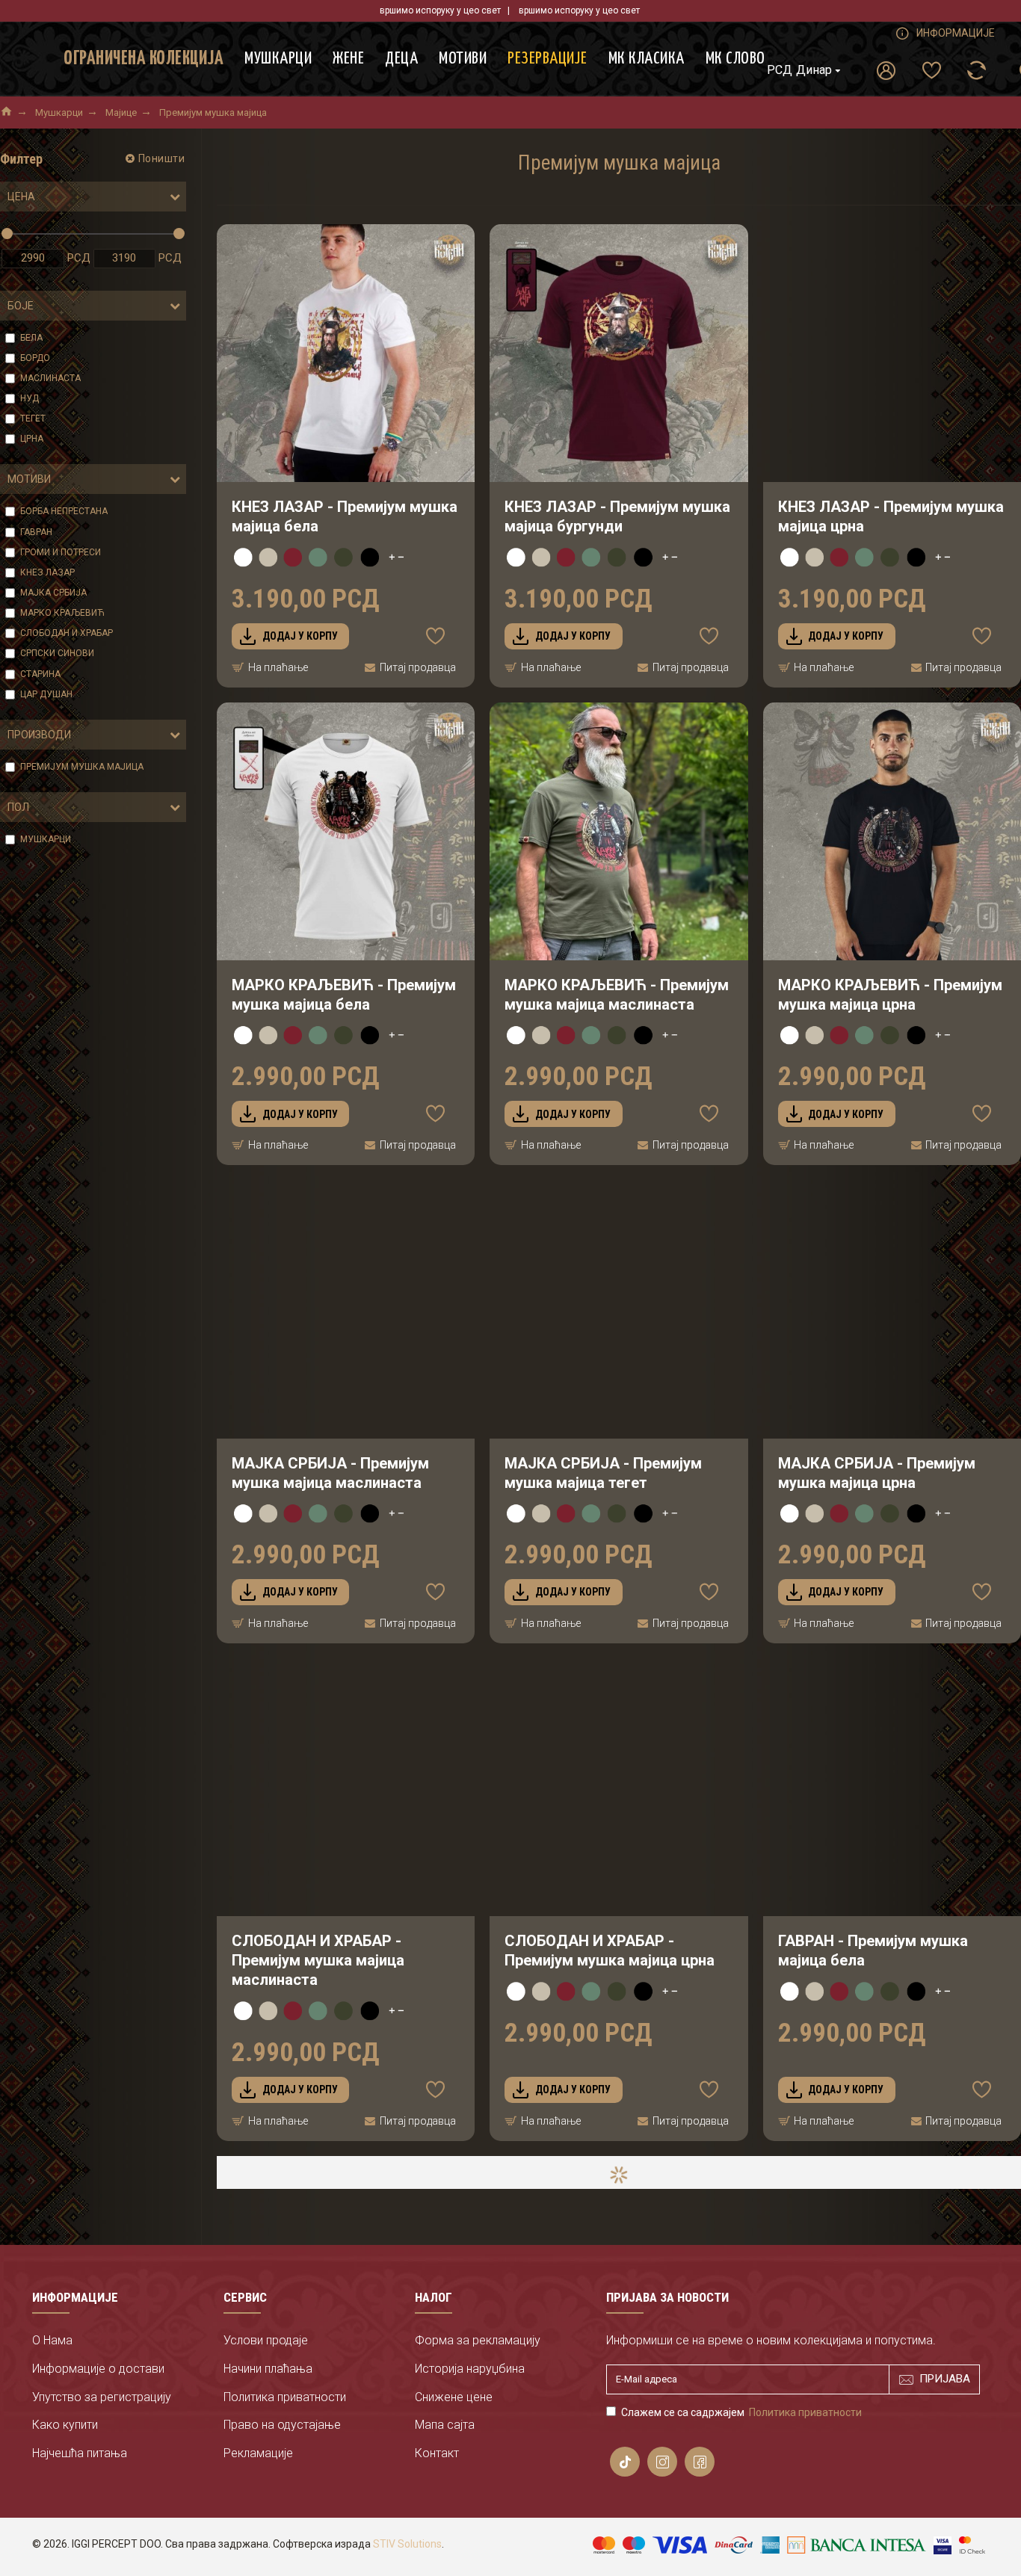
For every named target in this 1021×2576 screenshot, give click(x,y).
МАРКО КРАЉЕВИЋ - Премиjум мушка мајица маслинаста (617, 995)
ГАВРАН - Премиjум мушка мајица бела (873, 1950)
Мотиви (29, 479)
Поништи (162, 158)
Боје (21, 306)
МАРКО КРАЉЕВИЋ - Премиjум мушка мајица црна (890, 995)
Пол (18, 807)
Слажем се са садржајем (741, 2412)
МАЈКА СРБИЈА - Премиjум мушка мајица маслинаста (330, 1473)
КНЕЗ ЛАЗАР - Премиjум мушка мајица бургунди (617, 516)
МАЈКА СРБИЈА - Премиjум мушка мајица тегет (603, 1473)
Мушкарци (59, 112)
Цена (21, 197)
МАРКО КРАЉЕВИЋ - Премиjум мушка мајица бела (344, 995)
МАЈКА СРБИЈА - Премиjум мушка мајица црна (877, 1473)
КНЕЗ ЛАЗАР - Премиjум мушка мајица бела (345, 516)
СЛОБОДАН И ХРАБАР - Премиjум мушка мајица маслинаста (318, 1960)
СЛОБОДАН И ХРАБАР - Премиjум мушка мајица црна (610, 1950)
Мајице (121, 112)
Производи (39, 735)
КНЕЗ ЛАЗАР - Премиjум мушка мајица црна (891, 516)
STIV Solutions (407, 2544)
